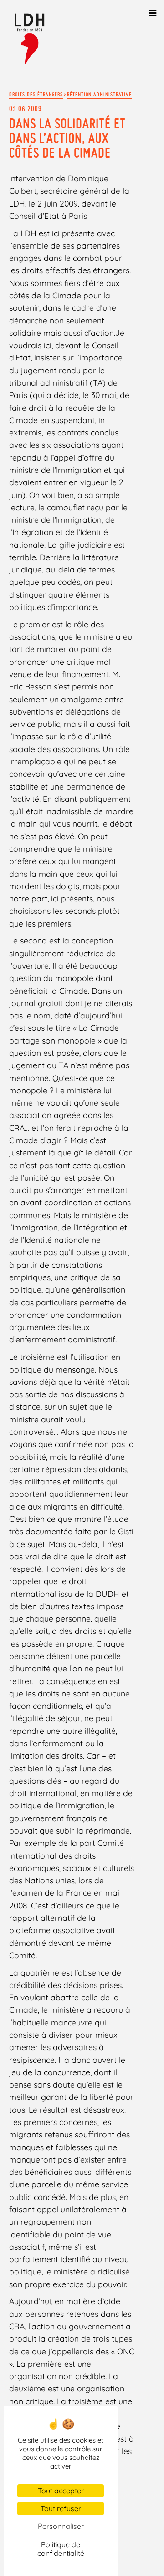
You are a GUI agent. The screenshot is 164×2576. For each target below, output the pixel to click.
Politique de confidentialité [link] (61, 2549)
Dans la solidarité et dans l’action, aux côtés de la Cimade (67, 138)
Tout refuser (61, 2508)
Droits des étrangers (36, 94)
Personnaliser (61, 2526)
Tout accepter (61, 2491)
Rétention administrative (99, 94)
